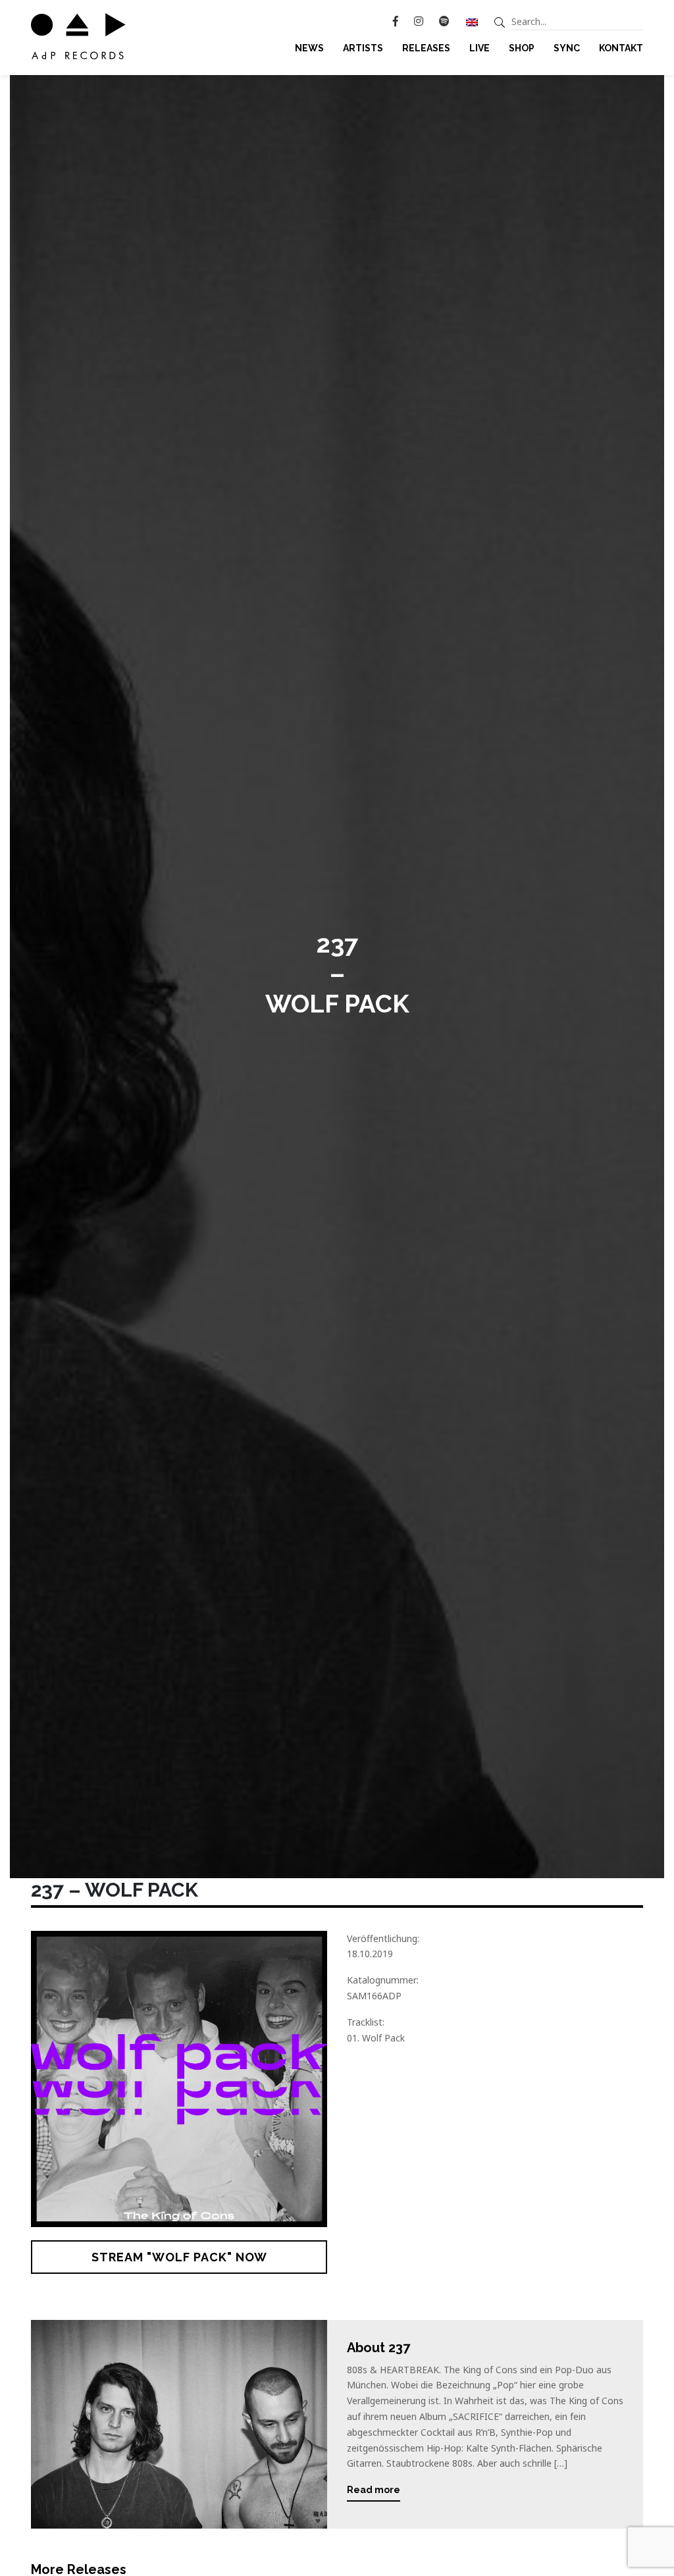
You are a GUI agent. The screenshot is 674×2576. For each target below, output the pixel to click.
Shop (522, 48)
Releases (426, 48)
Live (480, 48)
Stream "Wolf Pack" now (179, 2257)
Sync (567, 48)
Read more (374, 2490)
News (309, 48)
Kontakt (621, 48)
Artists (363, 48)
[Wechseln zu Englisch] (472, 22)
